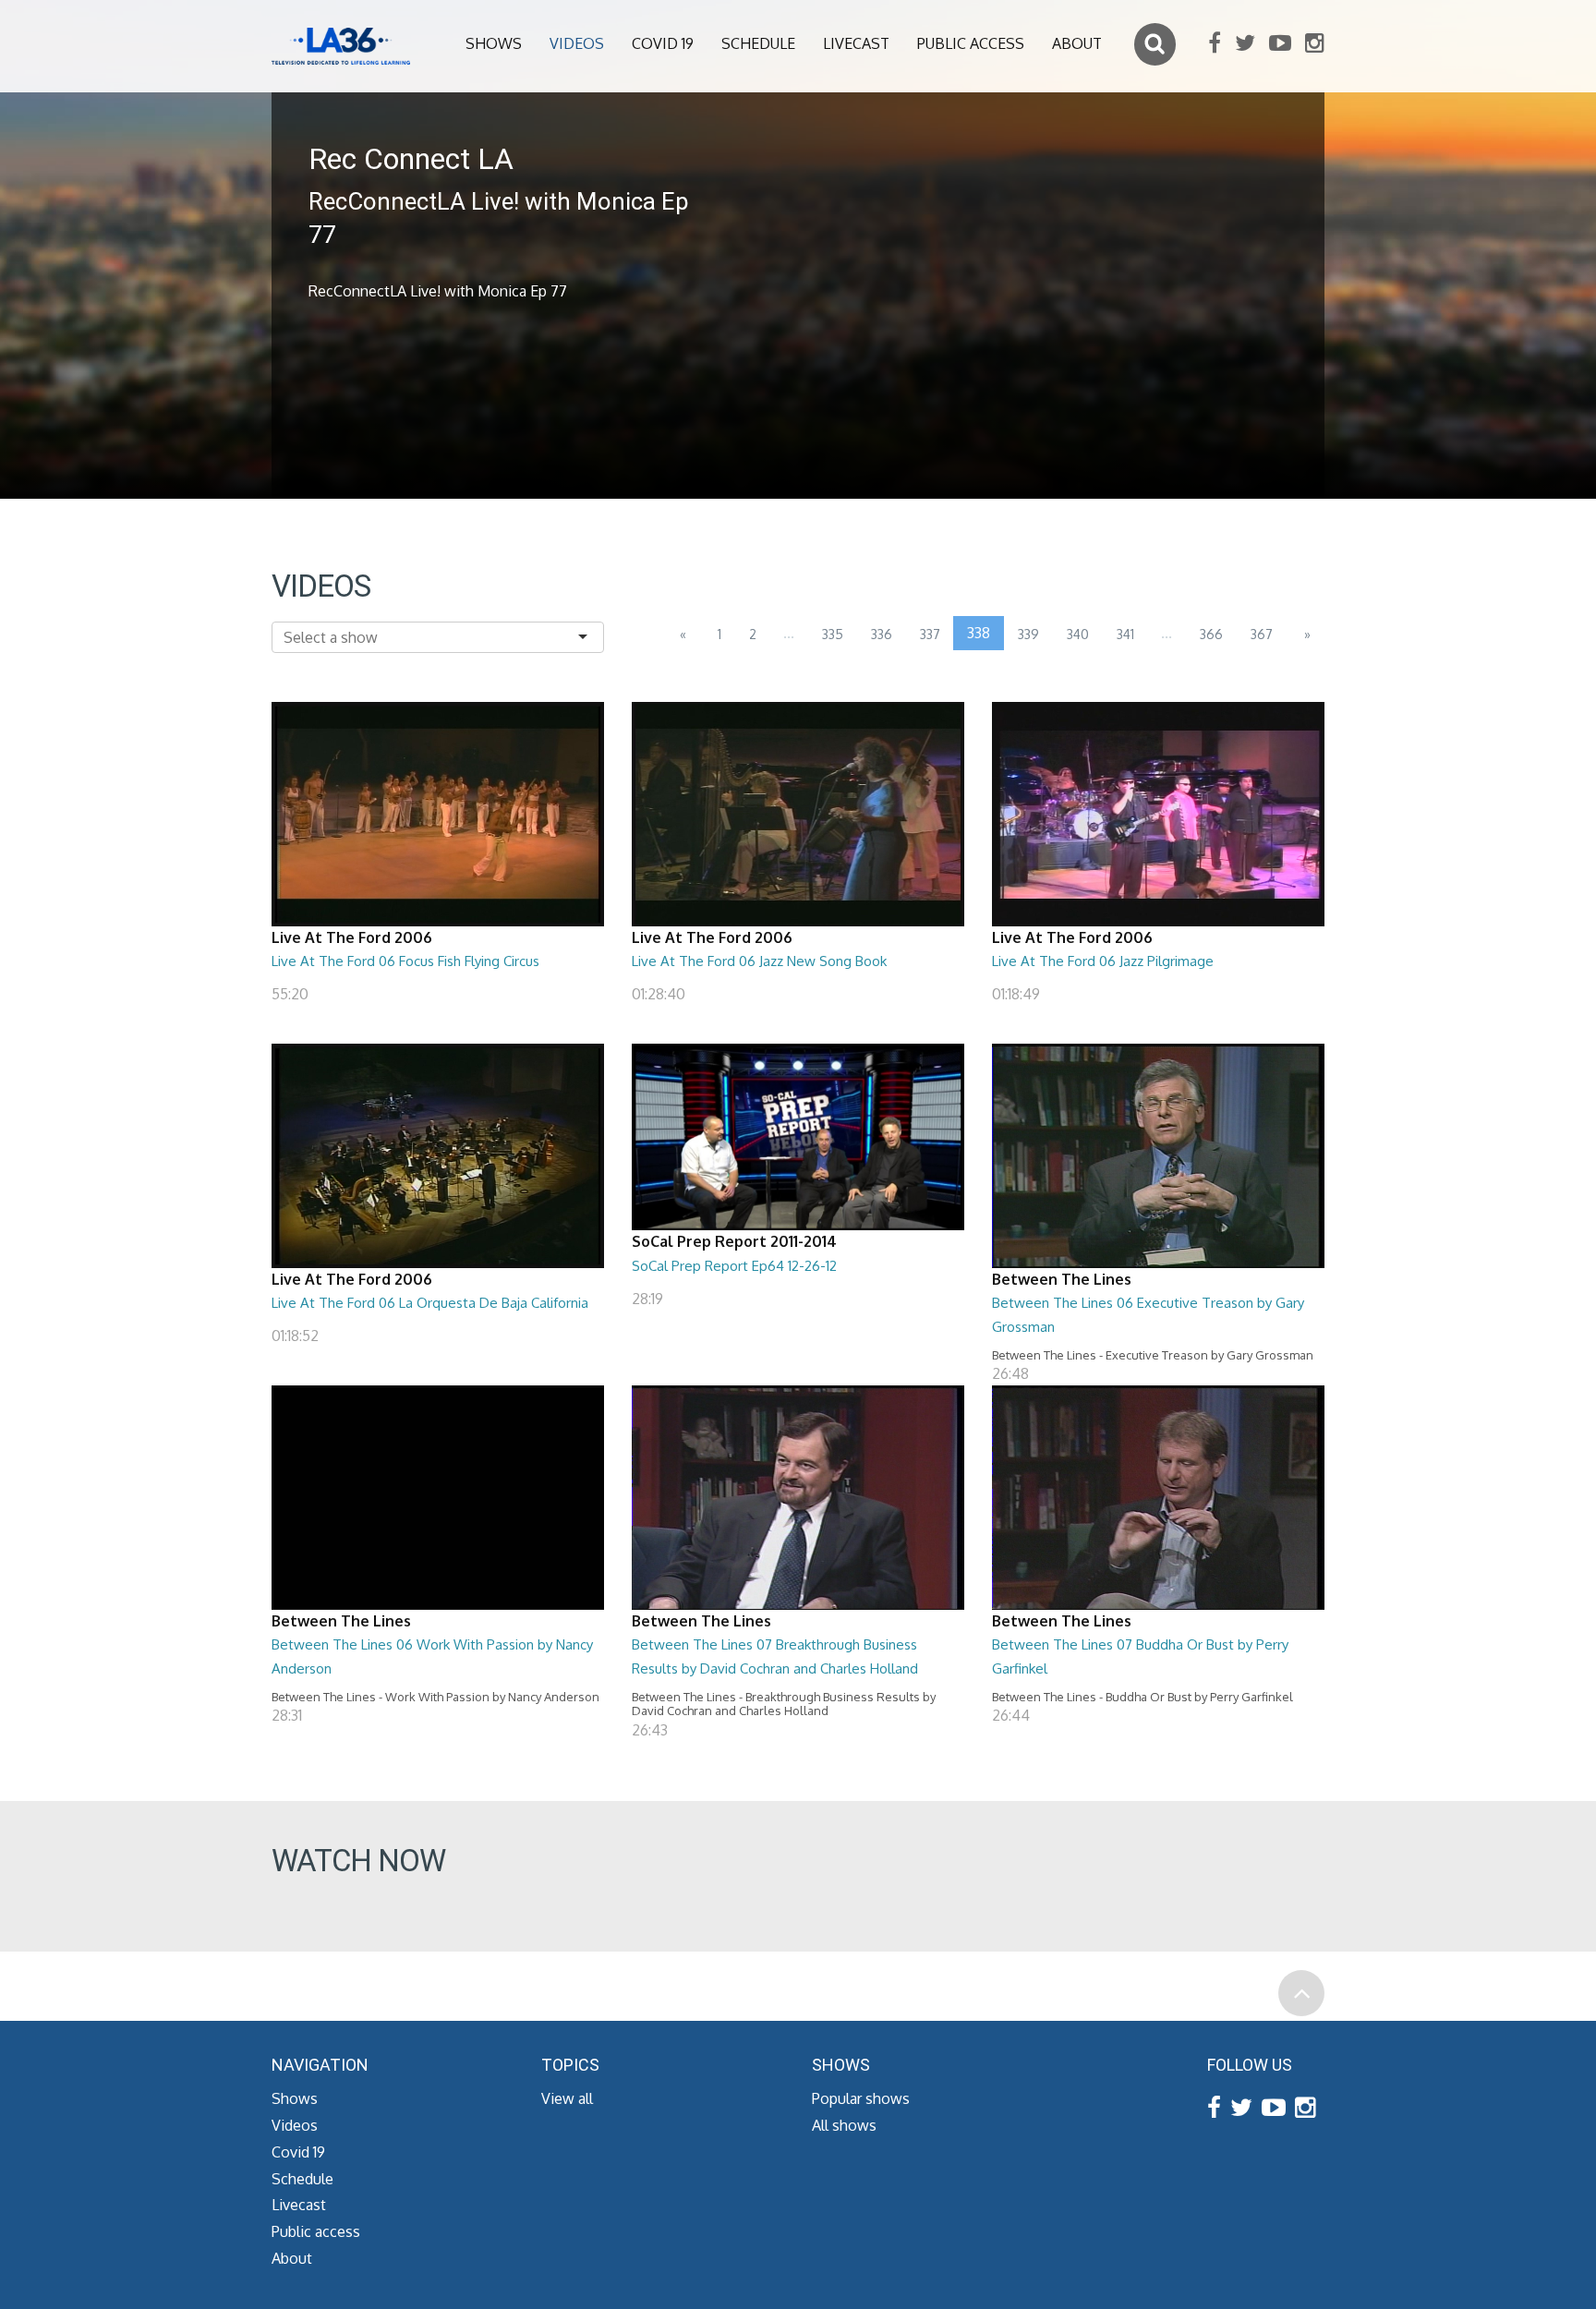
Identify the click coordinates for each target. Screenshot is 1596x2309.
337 (930, 634)
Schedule (758, 43)
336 (882, 634)
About (1077, 43)
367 (1262, 634)
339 (1028, 634)
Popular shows (861, 2098)
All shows (844, 2125)
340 (1078, 634)
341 (1125, 634)
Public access (971, 43)
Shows (494, 43)
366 (1211, 634)
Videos (577, 43)
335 (833, 634)
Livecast (856, 43)
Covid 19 (663, 43)
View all (567, 2098)
